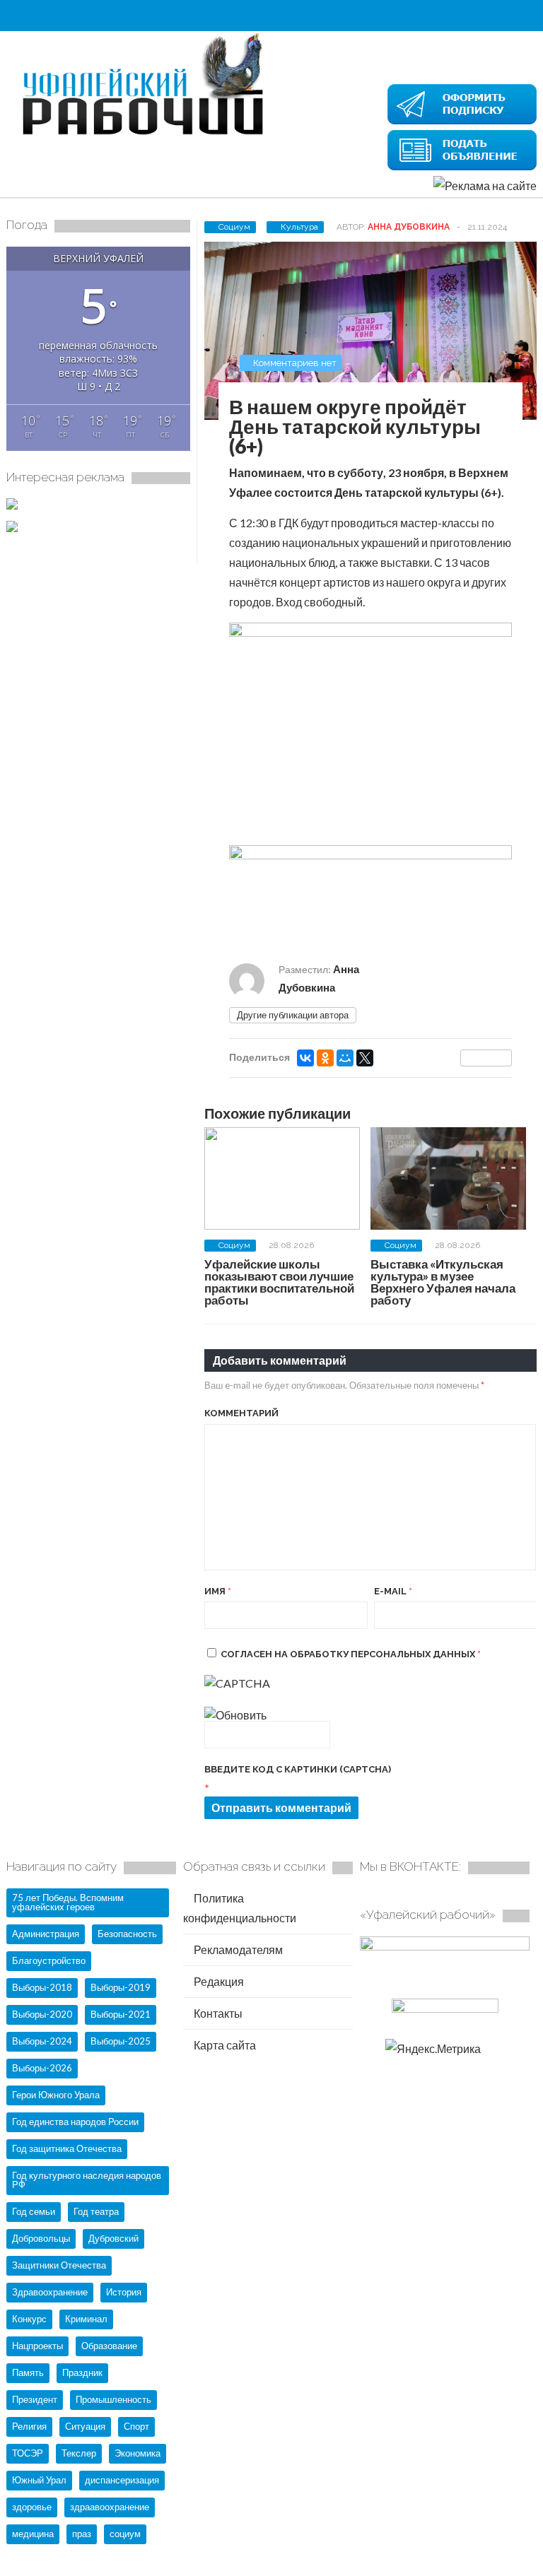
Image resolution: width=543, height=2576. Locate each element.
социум (125, 2534)
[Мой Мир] (345, 1058)
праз (82, 2534)
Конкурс (29, 2319)
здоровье (32, 2507)
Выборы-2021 (121, 2014)
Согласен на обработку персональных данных (351, 1654)
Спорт (136, 2426)
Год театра (96, 2211)
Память (28, 2372)
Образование (109, 2346)
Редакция (218, 1981)
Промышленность (113, 2399)
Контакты (217, 2013)
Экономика (138, 2453)
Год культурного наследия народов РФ (87, 2180)
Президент (35, 2399)
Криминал (86, 2319)
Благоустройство (49, 1960)
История (124, 2292)
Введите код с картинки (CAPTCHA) (298, 1769)
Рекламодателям (237, 1949)
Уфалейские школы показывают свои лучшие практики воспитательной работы (279, 1282)
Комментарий (241, 1413)
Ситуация (85, 2426)
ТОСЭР (28, 2453)
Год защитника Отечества (67, 2148)
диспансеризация (122, 2480)
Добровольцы (41, 2238)
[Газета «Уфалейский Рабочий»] (148, 136)
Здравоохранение (50, 2292)
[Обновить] (235, 1715)
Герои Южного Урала (56, 2095)
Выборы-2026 (42, 2068)
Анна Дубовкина (409, 227)
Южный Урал (39, 2480)
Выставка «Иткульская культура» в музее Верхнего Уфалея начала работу (443, 1282)
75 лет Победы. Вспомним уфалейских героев (68, 1902)
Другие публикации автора (293, 1015)
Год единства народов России (75, 2122)
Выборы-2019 (121, 1987)
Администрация (46, 1934)
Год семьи (34, 2211)
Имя (218, 1591)
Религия (29, 2426)
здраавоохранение (110, 2507)
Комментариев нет (295, 363)
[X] (365, 1058)
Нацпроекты (37, 2346)
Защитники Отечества (59, 2265)
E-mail (393, 1591)
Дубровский (113, 2238)
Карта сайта (224, 2045)
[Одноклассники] (325, 1058)
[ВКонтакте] (305, 1058)
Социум (234, 227)
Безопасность (127, 1934)
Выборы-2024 (42, 2041)
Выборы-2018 (42, 1987)
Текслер (79, 2453)
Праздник (82, 2372)
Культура (299, 227)
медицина (33, 2534)
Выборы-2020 (42, 2014)
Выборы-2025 (121, 2041)
